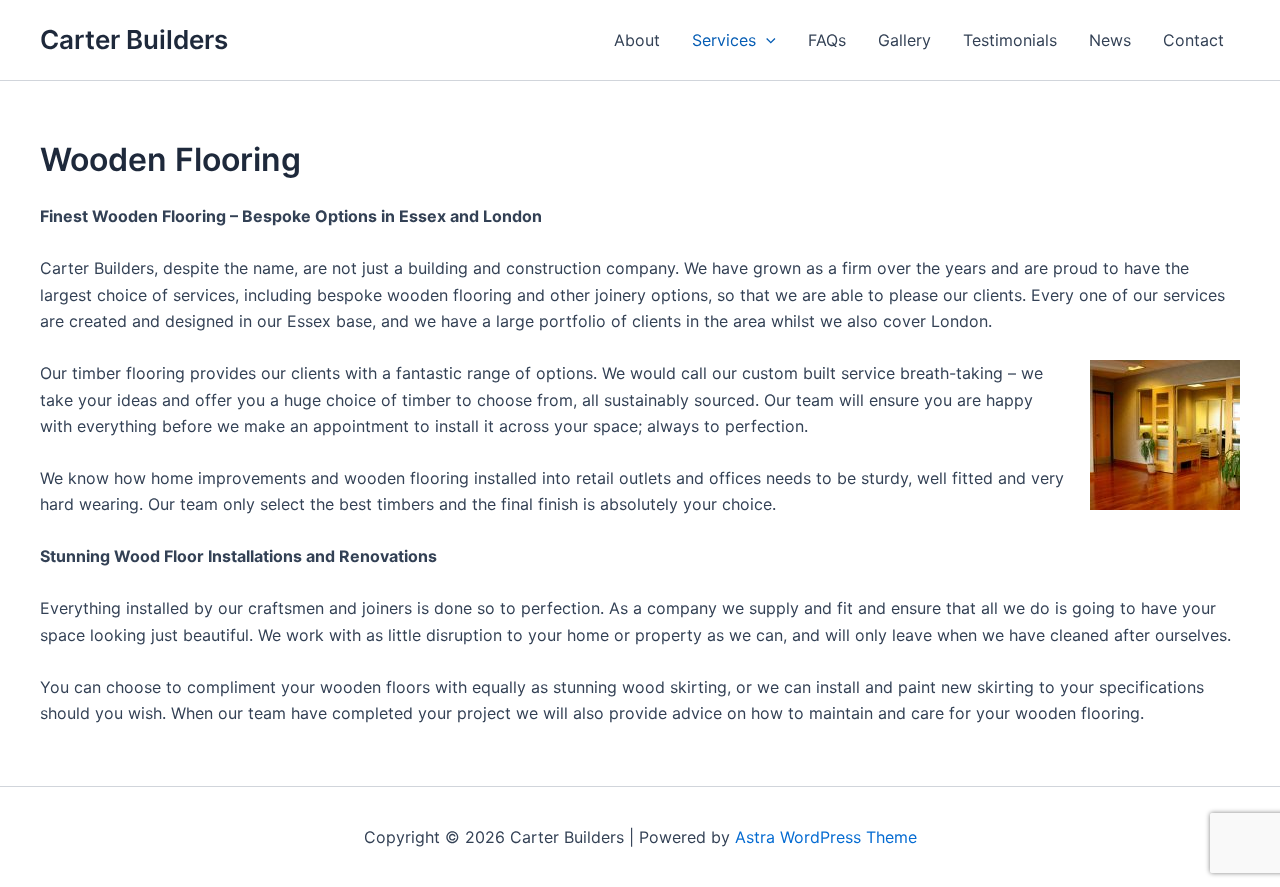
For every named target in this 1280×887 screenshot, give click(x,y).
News (1110, 40)
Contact (1193, 40)
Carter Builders (134, 39)
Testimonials (1010, 40)
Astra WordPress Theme (826, 837)
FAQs (827, 40)
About (637, 40)
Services (724, 40)
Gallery (904, 40)
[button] (766, 40)
